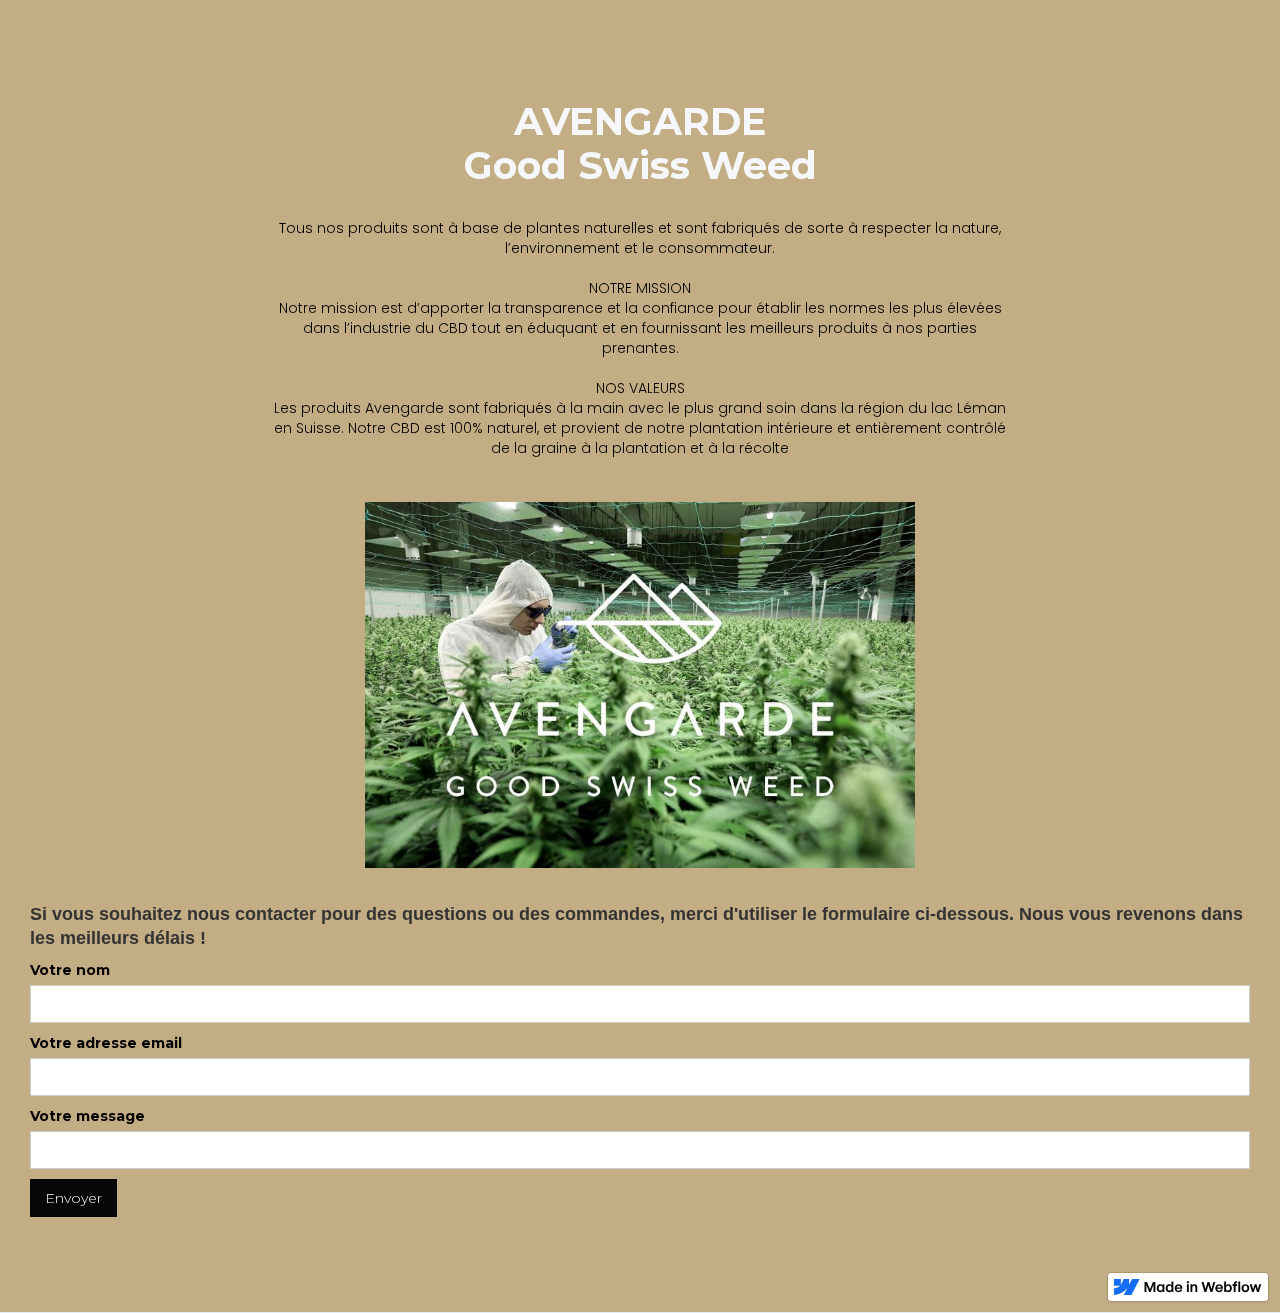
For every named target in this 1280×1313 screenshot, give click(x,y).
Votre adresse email (106, 1043)
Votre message (87, 1116)
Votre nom (70, 970)
